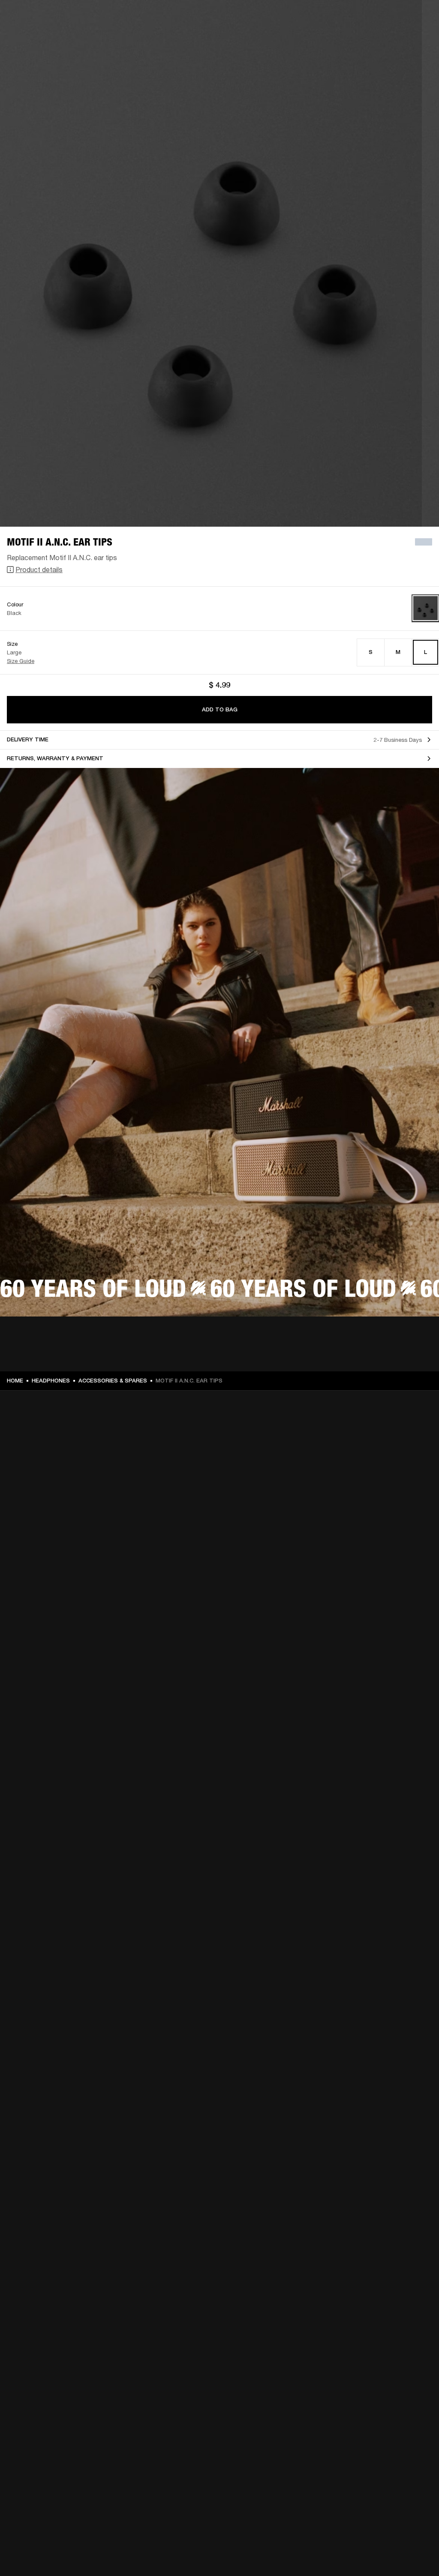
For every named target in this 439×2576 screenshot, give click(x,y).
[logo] (34, 34)
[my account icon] (390, 39)
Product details (39, 569)
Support (352, 39)
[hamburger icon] (417, 39)
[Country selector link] (417, 18)
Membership (319, 18)
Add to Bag (220, 709)
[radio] (371, 652)
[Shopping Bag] (403, 39)
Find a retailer (360, 18)
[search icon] (376, 39)
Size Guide (21, 661)
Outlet (397, 18)
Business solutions (270, 18)
